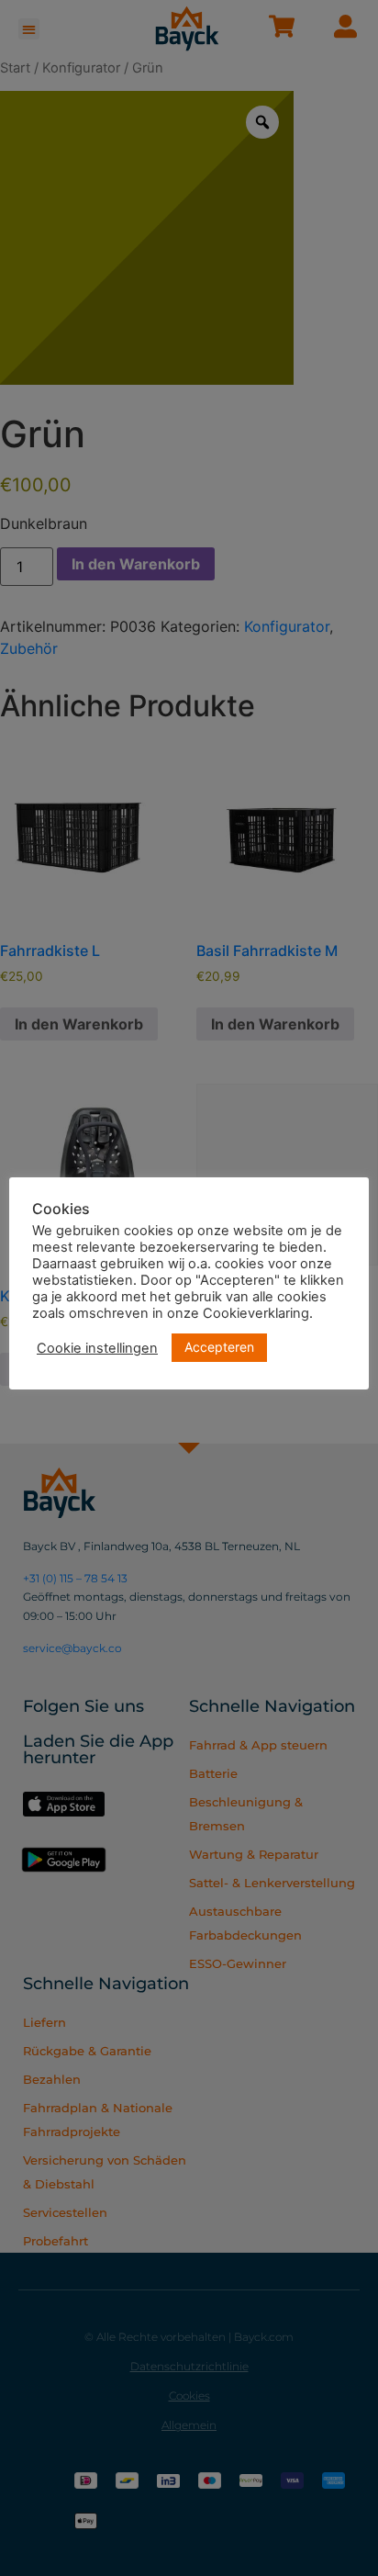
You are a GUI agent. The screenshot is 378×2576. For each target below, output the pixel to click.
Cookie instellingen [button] (97, 1348)
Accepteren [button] (219, 1347)
